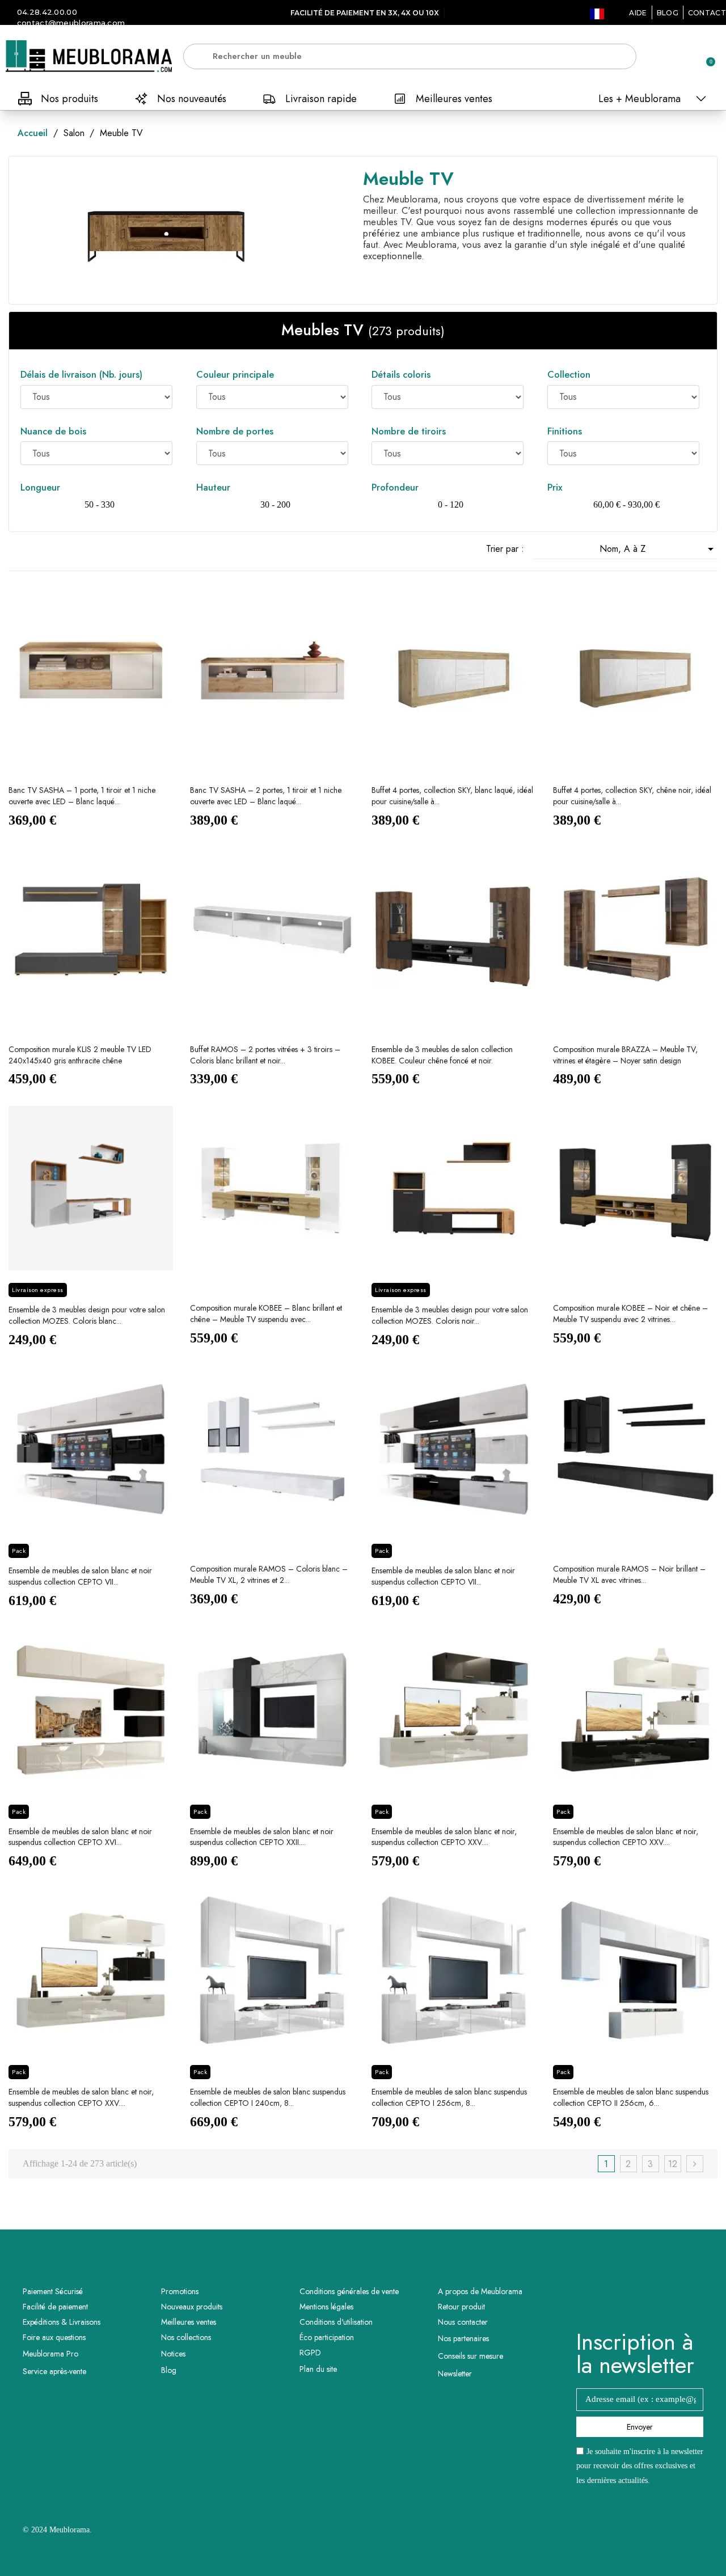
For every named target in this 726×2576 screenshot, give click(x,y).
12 (673, 2164)
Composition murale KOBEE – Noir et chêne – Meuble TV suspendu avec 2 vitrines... (630, 1314)
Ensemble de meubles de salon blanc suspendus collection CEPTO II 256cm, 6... (631, 2097)
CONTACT (707, 13)
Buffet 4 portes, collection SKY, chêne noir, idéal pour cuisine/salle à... (632, 796)
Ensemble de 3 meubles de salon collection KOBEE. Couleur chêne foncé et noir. (442, 1055)
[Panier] (706, 56)
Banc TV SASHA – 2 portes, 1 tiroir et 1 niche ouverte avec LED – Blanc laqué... (266, 796)
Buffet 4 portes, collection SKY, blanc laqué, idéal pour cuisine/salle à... (452, 796)
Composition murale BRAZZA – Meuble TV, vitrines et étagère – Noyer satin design (625, 1055)
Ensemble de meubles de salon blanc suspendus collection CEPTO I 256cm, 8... (449, 2097)
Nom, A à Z (659, 549)
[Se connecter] (666, 57)
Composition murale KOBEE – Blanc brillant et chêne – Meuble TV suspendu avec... (266, 1314)
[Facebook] (624, 2301)
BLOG (668, 13)
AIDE (638, 13)
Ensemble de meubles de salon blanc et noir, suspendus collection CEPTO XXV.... (444, 1837)
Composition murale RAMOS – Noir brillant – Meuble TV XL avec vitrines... (629, 1574)
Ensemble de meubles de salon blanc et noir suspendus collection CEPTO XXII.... (262, 1837)
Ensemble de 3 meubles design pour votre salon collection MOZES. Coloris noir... (450, 1315)
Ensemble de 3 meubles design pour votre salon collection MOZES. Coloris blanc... (87, 1315)
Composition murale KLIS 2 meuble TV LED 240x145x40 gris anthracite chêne (80, 1055)
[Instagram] (656, 2301)
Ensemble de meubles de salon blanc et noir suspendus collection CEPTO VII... (80, 1576)
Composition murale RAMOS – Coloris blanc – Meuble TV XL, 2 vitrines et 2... (269, 1574)
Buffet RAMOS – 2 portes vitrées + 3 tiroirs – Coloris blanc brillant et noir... (265, 1055)
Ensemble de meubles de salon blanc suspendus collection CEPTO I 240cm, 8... (268, 2097)
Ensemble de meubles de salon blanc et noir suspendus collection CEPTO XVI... (80, 1837)
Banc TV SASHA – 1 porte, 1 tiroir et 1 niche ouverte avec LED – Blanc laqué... (82, 796)
